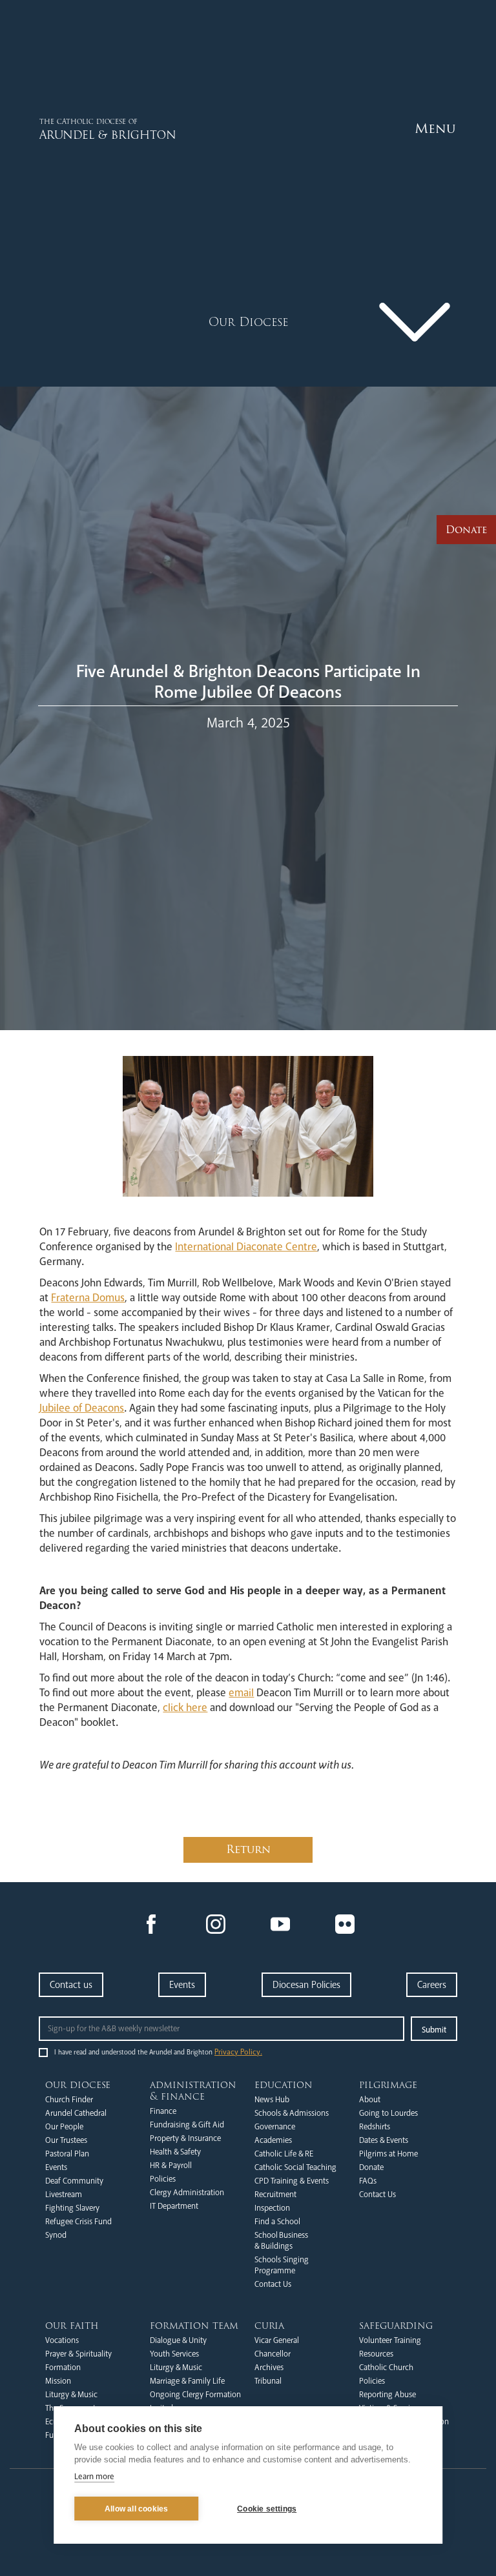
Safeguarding (396, 2326)
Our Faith (72, 2326)
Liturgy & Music (71, 2395)
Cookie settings (267, 2509)
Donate (371, 2167)
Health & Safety (175, 2152)
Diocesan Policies (306, 1985)
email (241, 1693)
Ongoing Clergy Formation (195, 2395)
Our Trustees (66, 2140)
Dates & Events (384, 2140)
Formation (63, 2368)
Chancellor (273, 2354)
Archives (269, 2368)
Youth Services (174, 2354)
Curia (269, 2326)
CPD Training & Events (292, 2181)
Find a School (277, 2222)
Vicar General (277, 2340)
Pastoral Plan (67, 2154)
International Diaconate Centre (246, 1247)
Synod (56, 2235)
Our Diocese (78, 2085)
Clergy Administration (187, 2193)
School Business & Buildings (281, 2241)
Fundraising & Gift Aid (187, 2125)
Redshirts (375, 2127)
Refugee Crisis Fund (78, 2222)
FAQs (368, 2181)
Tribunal (268, 2381)
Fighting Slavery (72, 2208)
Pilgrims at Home (388, 2154)
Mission (58, 2381)
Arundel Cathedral (76, 2113)
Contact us (71, 1985)
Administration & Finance (193, 2091)
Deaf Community (74, 2181)
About (370, 2100)
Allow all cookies (136, 2509)
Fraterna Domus (88, 1298)
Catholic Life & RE (284, 2154)
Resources (376, 2354)
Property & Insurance (185, 2138)
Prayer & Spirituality (78, 2354)
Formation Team (194, 2326)
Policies (163, 2179)
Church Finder (69, 2100)
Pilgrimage (388, 2085)
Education (284, 2085)
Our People (64, 2127)
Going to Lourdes (388, 2113)
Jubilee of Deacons (82, 1408)
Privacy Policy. (238, 2052)
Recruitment (275, 2195)
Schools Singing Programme (282, 2265)
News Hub (272, 2100)
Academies (273, 2140)
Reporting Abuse (387, 2395)
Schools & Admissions (292, 2113)
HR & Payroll (171, 2165)
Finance (163, 2111)
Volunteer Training (390, 2340)
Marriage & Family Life (187, 2381)
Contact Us (273, 2284)
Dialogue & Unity (178, 2340)
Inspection (272, 2208)
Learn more (94, 2477)
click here (185, 1708)
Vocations (62, 2340)
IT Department (174, 2206)
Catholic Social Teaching (295, 2167)
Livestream (64, 2195)
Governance (275, 2127)
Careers (432, 1985)
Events (182, 1985)
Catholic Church (386, 2368)
